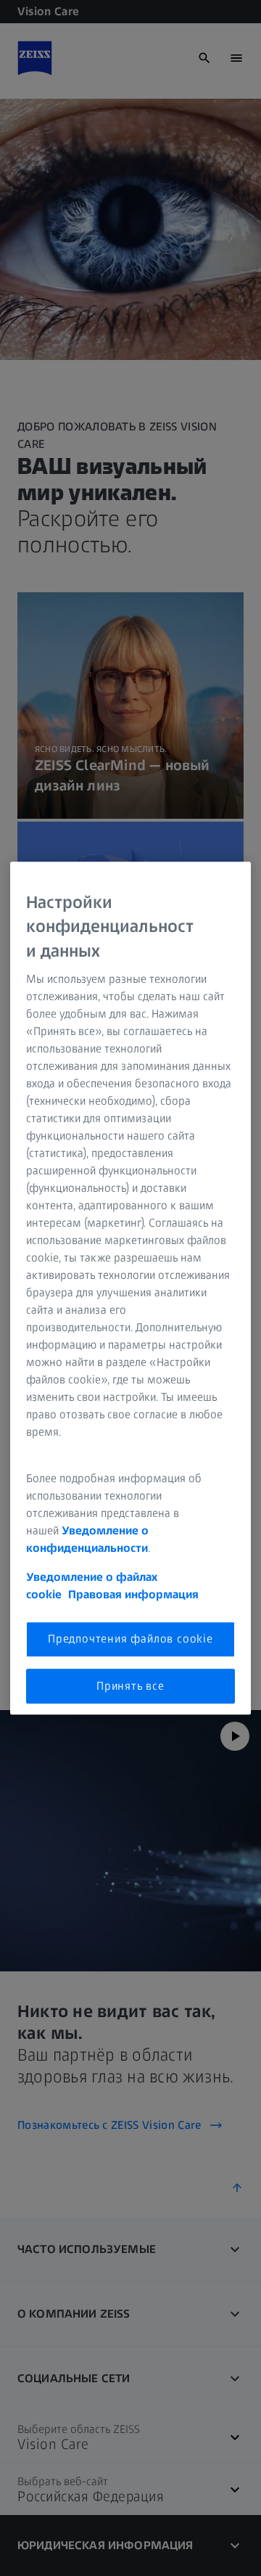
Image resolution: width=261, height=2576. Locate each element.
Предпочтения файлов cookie (130, 1639)
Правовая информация (133, 1595)
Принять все (130, 1686)
